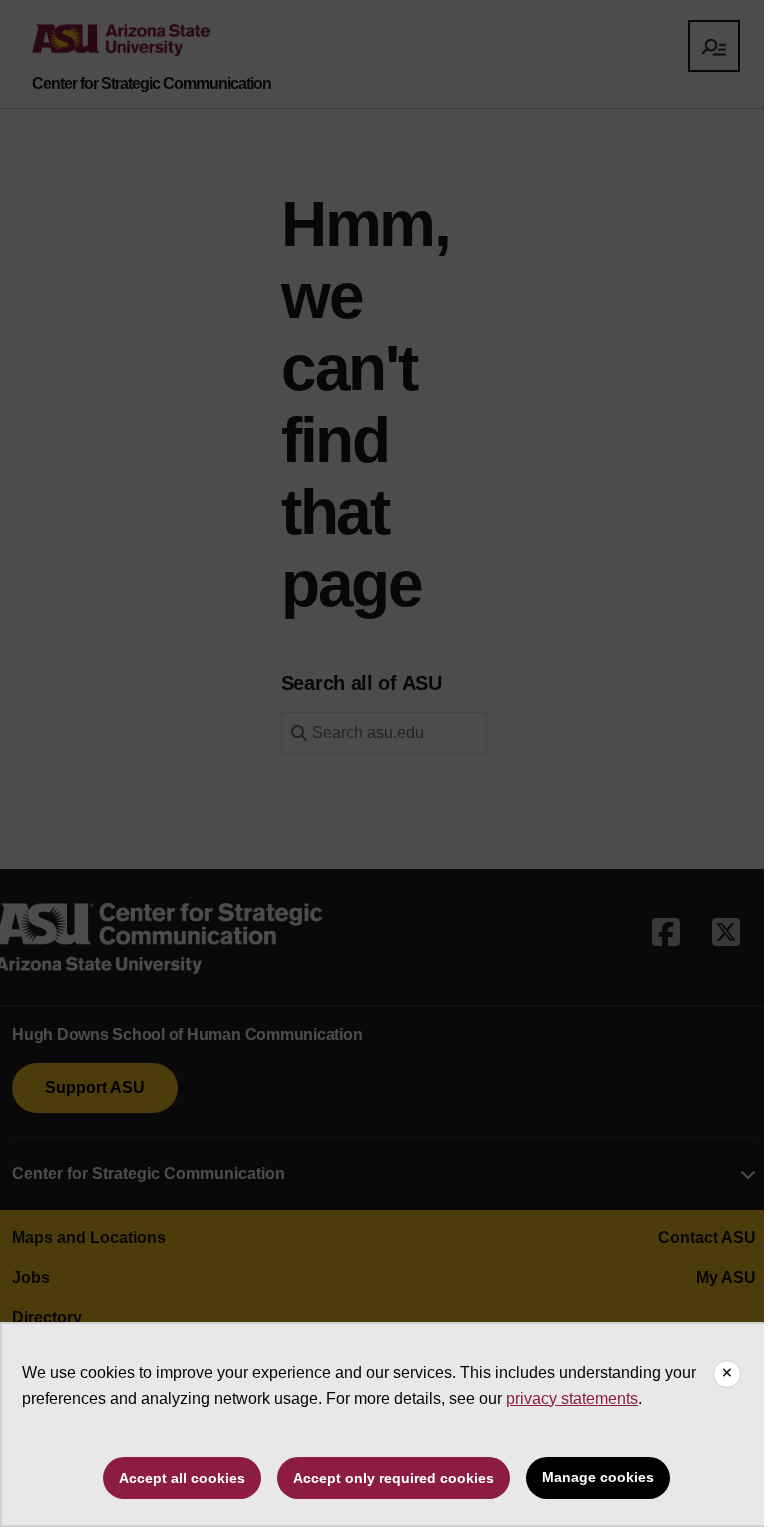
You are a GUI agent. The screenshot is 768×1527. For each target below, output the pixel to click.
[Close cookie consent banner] (727, 1374)
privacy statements (572, 1398)
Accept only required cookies (393, 1478)
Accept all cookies (182, 1478)
